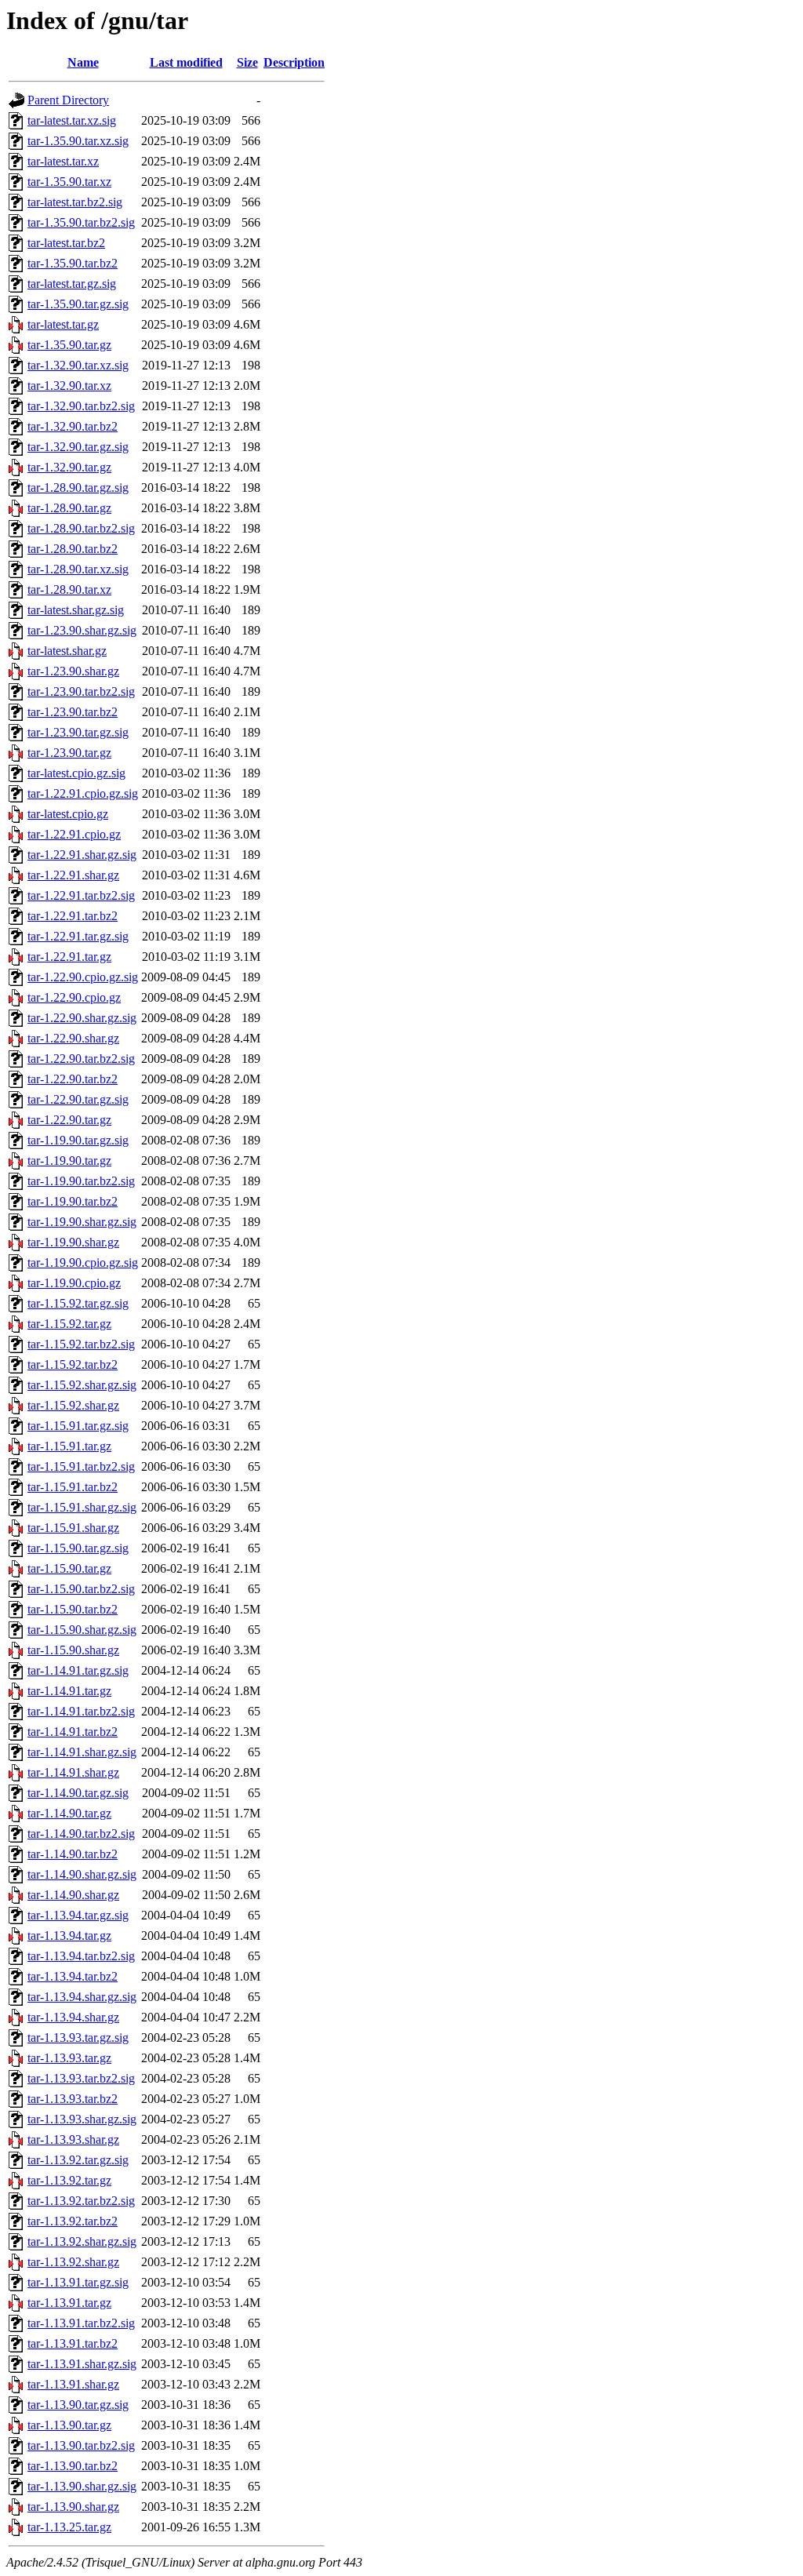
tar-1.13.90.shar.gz (73, 2507)
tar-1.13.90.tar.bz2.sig (81, 2445)
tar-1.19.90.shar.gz (73, 1242)
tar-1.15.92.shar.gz (73, 1405)
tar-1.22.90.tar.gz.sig (78, 1099)
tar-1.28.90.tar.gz (69, 508)
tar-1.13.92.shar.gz (73, 2262)
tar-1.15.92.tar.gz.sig (78, 1303)
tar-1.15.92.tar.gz (69, 1324)
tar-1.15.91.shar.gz (73, 1528)
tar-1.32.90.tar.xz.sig (78, 365)
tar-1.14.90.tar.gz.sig (78, 1793)
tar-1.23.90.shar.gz (73, 671)
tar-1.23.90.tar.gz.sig (78, 732)
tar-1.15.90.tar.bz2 (73, 1609)
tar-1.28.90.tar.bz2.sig (81, 528)
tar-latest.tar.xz (63, 161)
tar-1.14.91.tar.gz (69, 1691)
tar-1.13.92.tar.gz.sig (78, 2160)
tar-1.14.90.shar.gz (73, 1895)
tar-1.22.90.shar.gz (73, 1038)
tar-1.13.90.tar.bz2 (73, 2466)
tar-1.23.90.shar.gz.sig (82, 630)
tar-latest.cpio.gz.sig (76, 773)
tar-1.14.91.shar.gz (73, 1772)
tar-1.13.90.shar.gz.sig (82, 2486)
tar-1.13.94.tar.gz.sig (78, 1915)
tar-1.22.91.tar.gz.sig (78, 936)
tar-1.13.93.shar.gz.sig (82, 2119)
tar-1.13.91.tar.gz (69, 2303)
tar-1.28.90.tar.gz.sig (78, 488)
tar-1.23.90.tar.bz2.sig (81, 691)
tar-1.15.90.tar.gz (69, 1568)
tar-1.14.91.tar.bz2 (73, 1732)
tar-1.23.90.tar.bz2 (73, 712)
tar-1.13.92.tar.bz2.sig (81, 2201)
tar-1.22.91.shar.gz (73, 875)
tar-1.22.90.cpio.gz (74, 997)
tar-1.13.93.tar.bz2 (73, 2099)
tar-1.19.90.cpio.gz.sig (83, 1263)
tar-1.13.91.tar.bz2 (73, 2343)
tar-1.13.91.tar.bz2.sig (81, 2323)
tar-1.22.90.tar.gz (69, 1120)
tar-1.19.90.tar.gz (69, 1161)
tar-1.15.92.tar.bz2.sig (81, 1344)
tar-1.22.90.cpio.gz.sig (83, 977)
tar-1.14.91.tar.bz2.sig (81, 1711)
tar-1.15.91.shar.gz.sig (82, 1507)
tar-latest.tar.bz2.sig (75, 202)
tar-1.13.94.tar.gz (69, 1936)
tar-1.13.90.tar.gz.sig (78, 2405)
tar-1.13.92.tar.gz (69, 2180)
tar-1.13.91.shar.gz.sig (82, 2364)
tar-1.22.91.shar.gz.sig (82, 855)
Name (83, 62)
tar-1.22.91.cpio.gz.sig (83, 793)
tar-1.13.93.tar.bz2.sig (81, 2078)
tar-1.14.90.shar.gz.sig (82, 1874)
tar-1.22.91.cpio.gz (74, 834)
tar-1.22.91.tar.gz (69, 957)
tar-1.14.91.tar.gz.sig (78, 1670)
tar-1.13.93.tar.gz (69, 2058)
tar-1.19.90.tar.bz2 (73, 1201)
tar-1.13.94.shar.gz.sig (82, 1997)
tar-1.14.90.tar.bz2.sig (81, 1834)
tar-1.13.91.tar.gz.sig (78, 2282)
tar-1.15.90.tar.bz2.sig (81, 1589)
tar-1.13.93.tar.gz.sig (78, 2038)
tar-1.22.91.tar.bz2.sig (81, 895)
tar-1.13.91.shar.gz (73, 2384)
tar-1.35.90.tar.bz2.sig (81, 222)
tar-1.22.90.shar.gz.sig (82, 1018)
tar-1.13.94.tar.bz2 (73, 1976)
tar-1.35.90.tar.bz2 (73, 263)
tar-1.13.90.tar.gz (69, 2425)
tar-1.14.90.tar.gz (69, 1813)
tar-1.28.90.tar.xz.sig (78, 569)
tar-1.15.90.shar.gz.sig (82, 1630)
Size (247, 62)
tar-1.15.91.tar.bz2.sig (81, 1466)
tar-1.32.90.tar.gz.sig (78, 447)
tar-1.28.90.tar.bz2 (73, 549)
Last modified (186, 62)
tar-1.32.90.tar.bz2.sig (81, 406)
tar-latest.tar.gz (63, 324)
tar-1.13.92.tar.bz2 (73, 2221)
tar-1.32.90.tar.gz (69, 467)
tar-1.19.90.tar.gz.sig (78, 1140)
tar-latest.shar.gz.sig (76, 610)
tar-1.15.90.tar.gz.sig (78, 1548)
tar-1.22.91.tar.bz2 (73, 916)
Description (294, 62)
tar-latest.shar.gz (67, 651)
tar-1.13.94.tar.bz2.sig (81, 1956)
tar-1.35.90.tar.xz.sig (78, 141)
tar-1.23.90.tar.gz (69, 753)
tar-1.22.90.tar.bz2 (73, 1079)
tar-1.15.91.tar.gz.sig (78, 1426)
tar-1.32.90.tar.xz (69, 386)
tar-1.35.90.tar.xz (69, 182)
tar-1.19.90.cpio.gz (74, 1283)
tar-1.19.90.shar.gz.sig (82, 1222)
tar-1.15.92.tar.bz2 (73, 1364)
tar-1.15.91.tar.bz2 (73, 1487)
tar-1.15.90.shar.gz (73, 1650)
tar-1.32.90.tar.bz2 (73, 426)
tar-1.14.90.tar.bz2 (73, 1854)
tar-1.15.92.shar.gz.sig (82, 1385)
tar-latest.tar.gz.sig (72, 284)
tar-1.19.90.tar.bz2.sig (81, 1181)
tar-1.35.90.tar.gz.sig (78, 304)
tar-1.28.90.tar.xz (69, 589)
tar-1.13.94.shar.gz (73, 2017)
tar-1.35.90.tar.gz (69, 345)
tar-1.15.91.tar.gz (69, 1446)
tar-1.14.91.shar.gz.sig (82, 1752)
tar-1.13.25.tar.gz (69, 2527)
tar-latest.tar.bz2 (66, 243)
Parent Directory (68, 100)
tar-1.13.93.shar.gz (73, 2139)
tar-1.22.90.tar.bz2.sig (81, 1059)
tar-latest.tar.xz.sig (72, 120)
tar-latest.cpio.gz (68, 814)
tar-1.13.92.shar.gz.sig (82, 2241)
